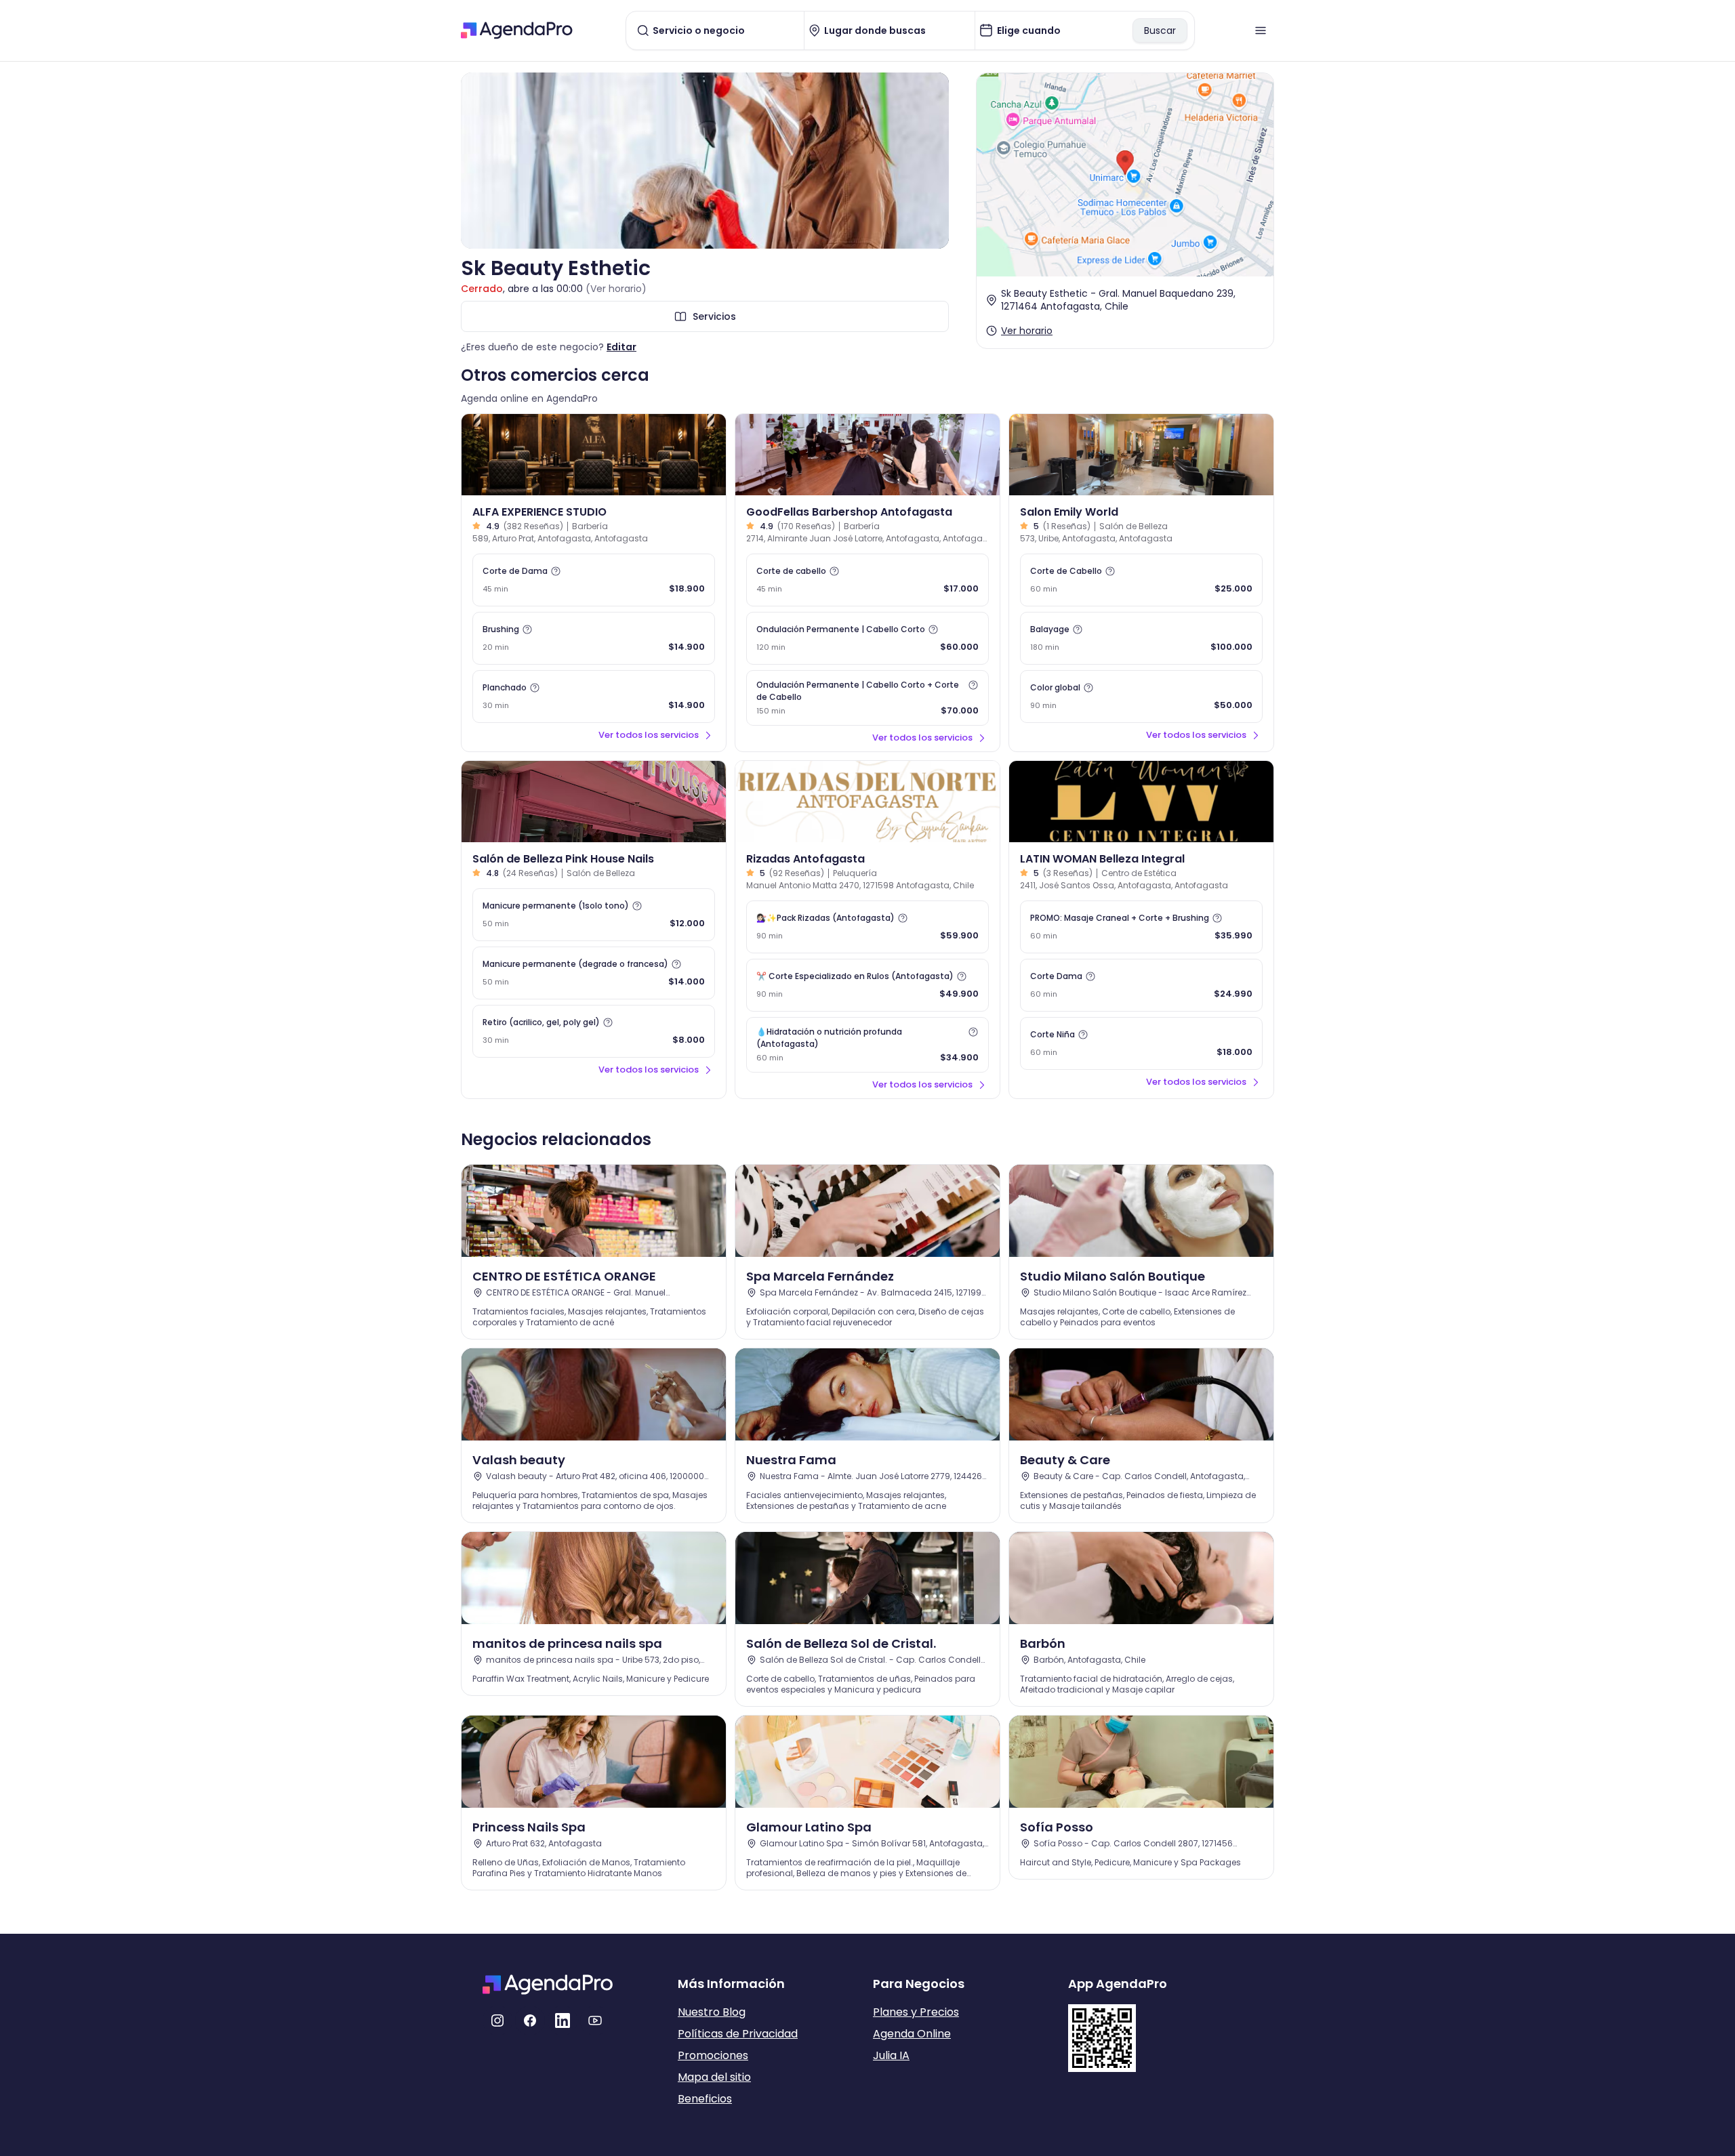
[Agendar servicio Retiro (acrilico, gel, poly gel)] (594, 1031)
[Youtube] (595, 2020)
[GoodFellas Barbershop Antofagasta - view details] (867, 455)
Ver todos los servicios (649, 735)
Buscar (1160, 30)
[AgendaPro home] (517, 30)
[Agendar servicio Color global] (1141, 697)
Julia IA (891, 2055)
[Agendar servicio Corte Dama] (1141, 985)
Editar (621, 347)
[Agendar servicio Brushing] (594, 638)
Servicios (714, 316)
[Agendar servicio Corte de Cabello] (1141, 580)
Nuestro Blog (712, 2012)
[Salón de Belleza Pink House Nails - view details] (594, 802)
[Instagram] (497, 2020)
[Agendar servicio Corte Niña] (1141, 1043)
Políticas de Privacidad (738, 2034)
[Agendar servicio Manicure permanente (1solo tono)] (594, 915)
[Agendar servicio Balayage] (1141, 638)
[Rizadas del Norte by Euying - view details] (867, 802)
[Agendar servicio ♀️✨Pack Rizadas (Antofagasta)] (867, 927)
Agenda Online (912, 2034)
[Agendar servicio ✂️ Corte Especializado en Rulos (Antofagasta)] (867, 985)
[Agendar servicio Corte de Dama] (594, 580)
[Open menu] (1261, 30)
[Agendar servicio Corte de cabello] (867, 580)
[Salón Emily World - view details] (1141, 455)
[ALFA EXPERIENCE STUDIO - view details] (594, 455)
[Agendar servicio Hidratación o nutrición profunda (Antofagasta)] (867, 1045)
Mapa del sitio (714, 2077)
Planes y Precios (916, 2012)
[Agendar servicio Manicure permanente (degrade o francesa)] (594, 973)
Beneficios (705, 2099)
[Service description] (556, 571)
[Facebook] (530, 2020)
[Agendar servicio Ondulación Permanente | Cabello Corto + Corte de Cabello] (867, 698)
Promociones (713, 2055)
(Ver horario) (616, 289)
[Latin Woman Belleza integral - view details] (1141, 802)
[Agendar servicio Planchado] (594, 697)
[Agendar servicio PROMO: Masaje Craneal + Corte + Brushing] (1141, 927)
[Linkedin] (563, 2020)
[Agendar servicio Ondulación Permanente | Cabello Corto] (867, 638)
